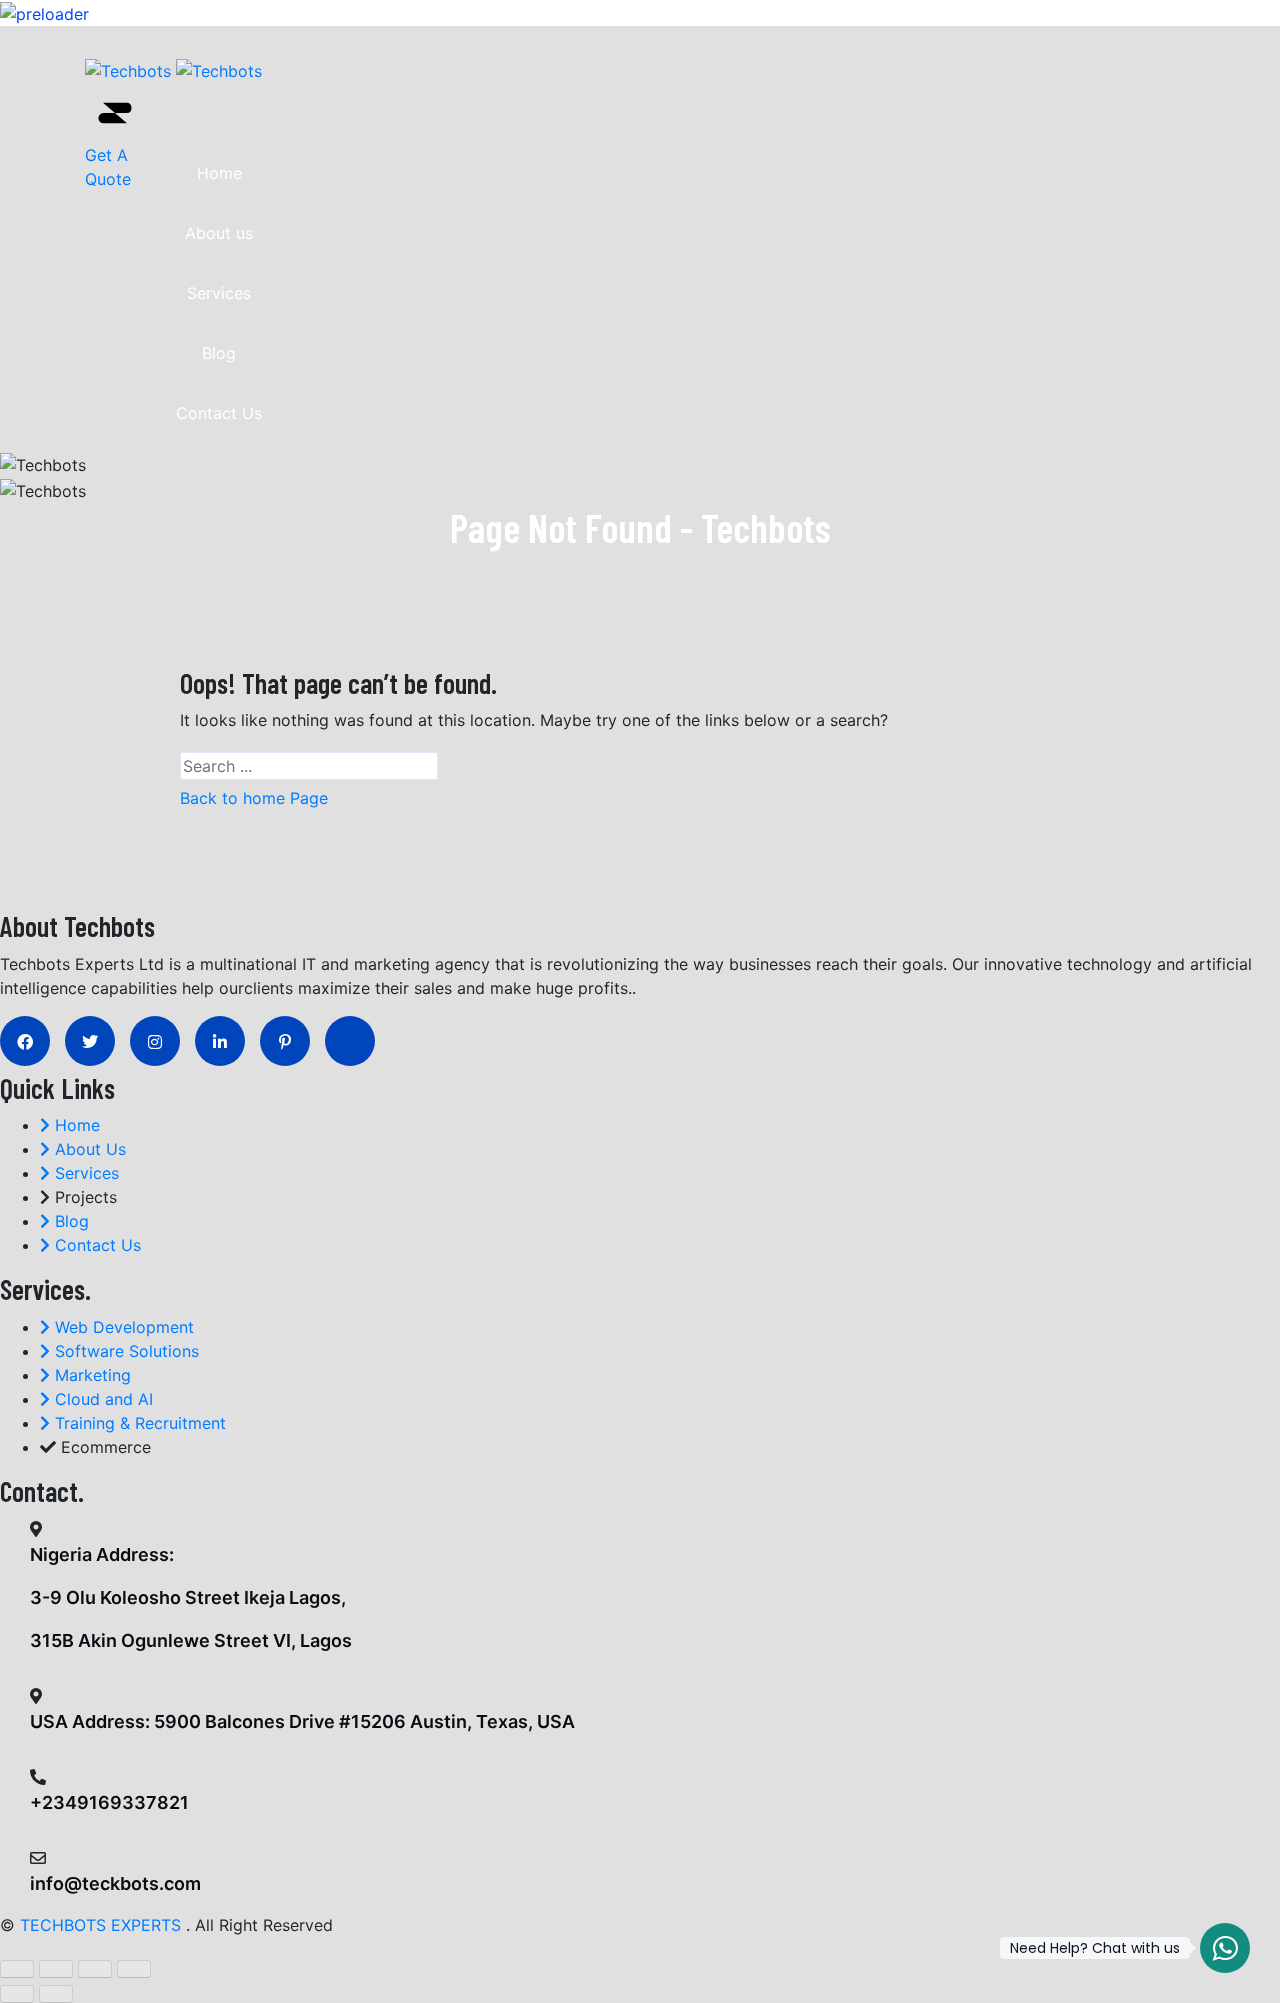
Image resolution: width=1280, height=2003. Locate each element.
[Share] (95, 1969)
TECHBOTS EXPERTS (100, 1925)
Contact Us (219, 413)
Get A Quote (108, 167)
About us (219, 233)
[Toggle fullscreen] (56, 1969)
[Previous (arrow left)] (17, 1994)
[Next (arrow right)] (56, 1994)
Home (219, 173)
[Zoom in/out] (17, 1969)
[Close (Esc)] (134, 1969)
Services (219, 293)
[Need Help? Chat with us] (1225, 1948)
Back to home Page (254, 798)
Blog (219, 353)
